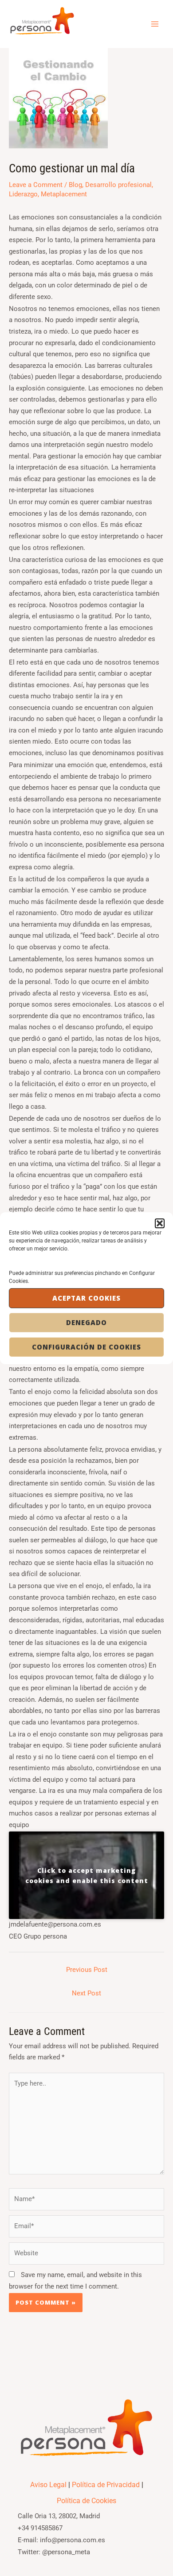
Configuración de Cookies (86, 1347)
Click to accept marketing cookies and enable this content (87, 1875)
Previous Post (87, 1970)
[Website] (86, 2255)
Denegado (86, 1322)
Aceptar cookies (86, 1298)
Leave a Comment (36, 185)
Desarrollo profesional (118, 185)
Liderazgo (23, 194)
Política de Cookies (86, 2501)
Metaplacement (64, 194)
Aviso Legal (48, 2485)
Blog (75, 185)
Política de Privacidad (106, 2485)
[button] (160, 1223)
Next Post (86, 1993)
